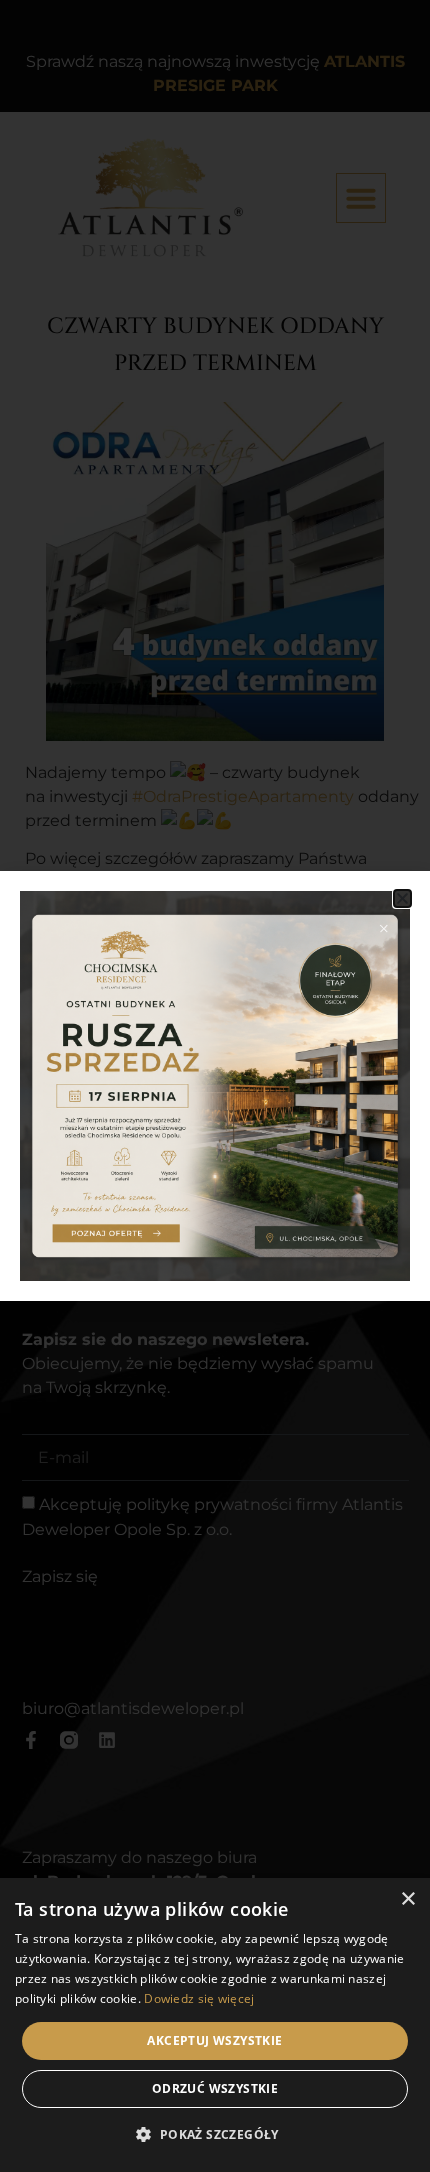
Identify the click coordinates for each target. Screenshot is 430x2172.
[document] (215, 1086)
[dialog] (215, 2025)
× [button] (407, 1899)
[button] (402, 898)
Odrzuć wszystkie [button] (215, 2088)
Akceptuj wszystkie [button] (214, 2040)
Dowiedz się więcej (199, 1998)
